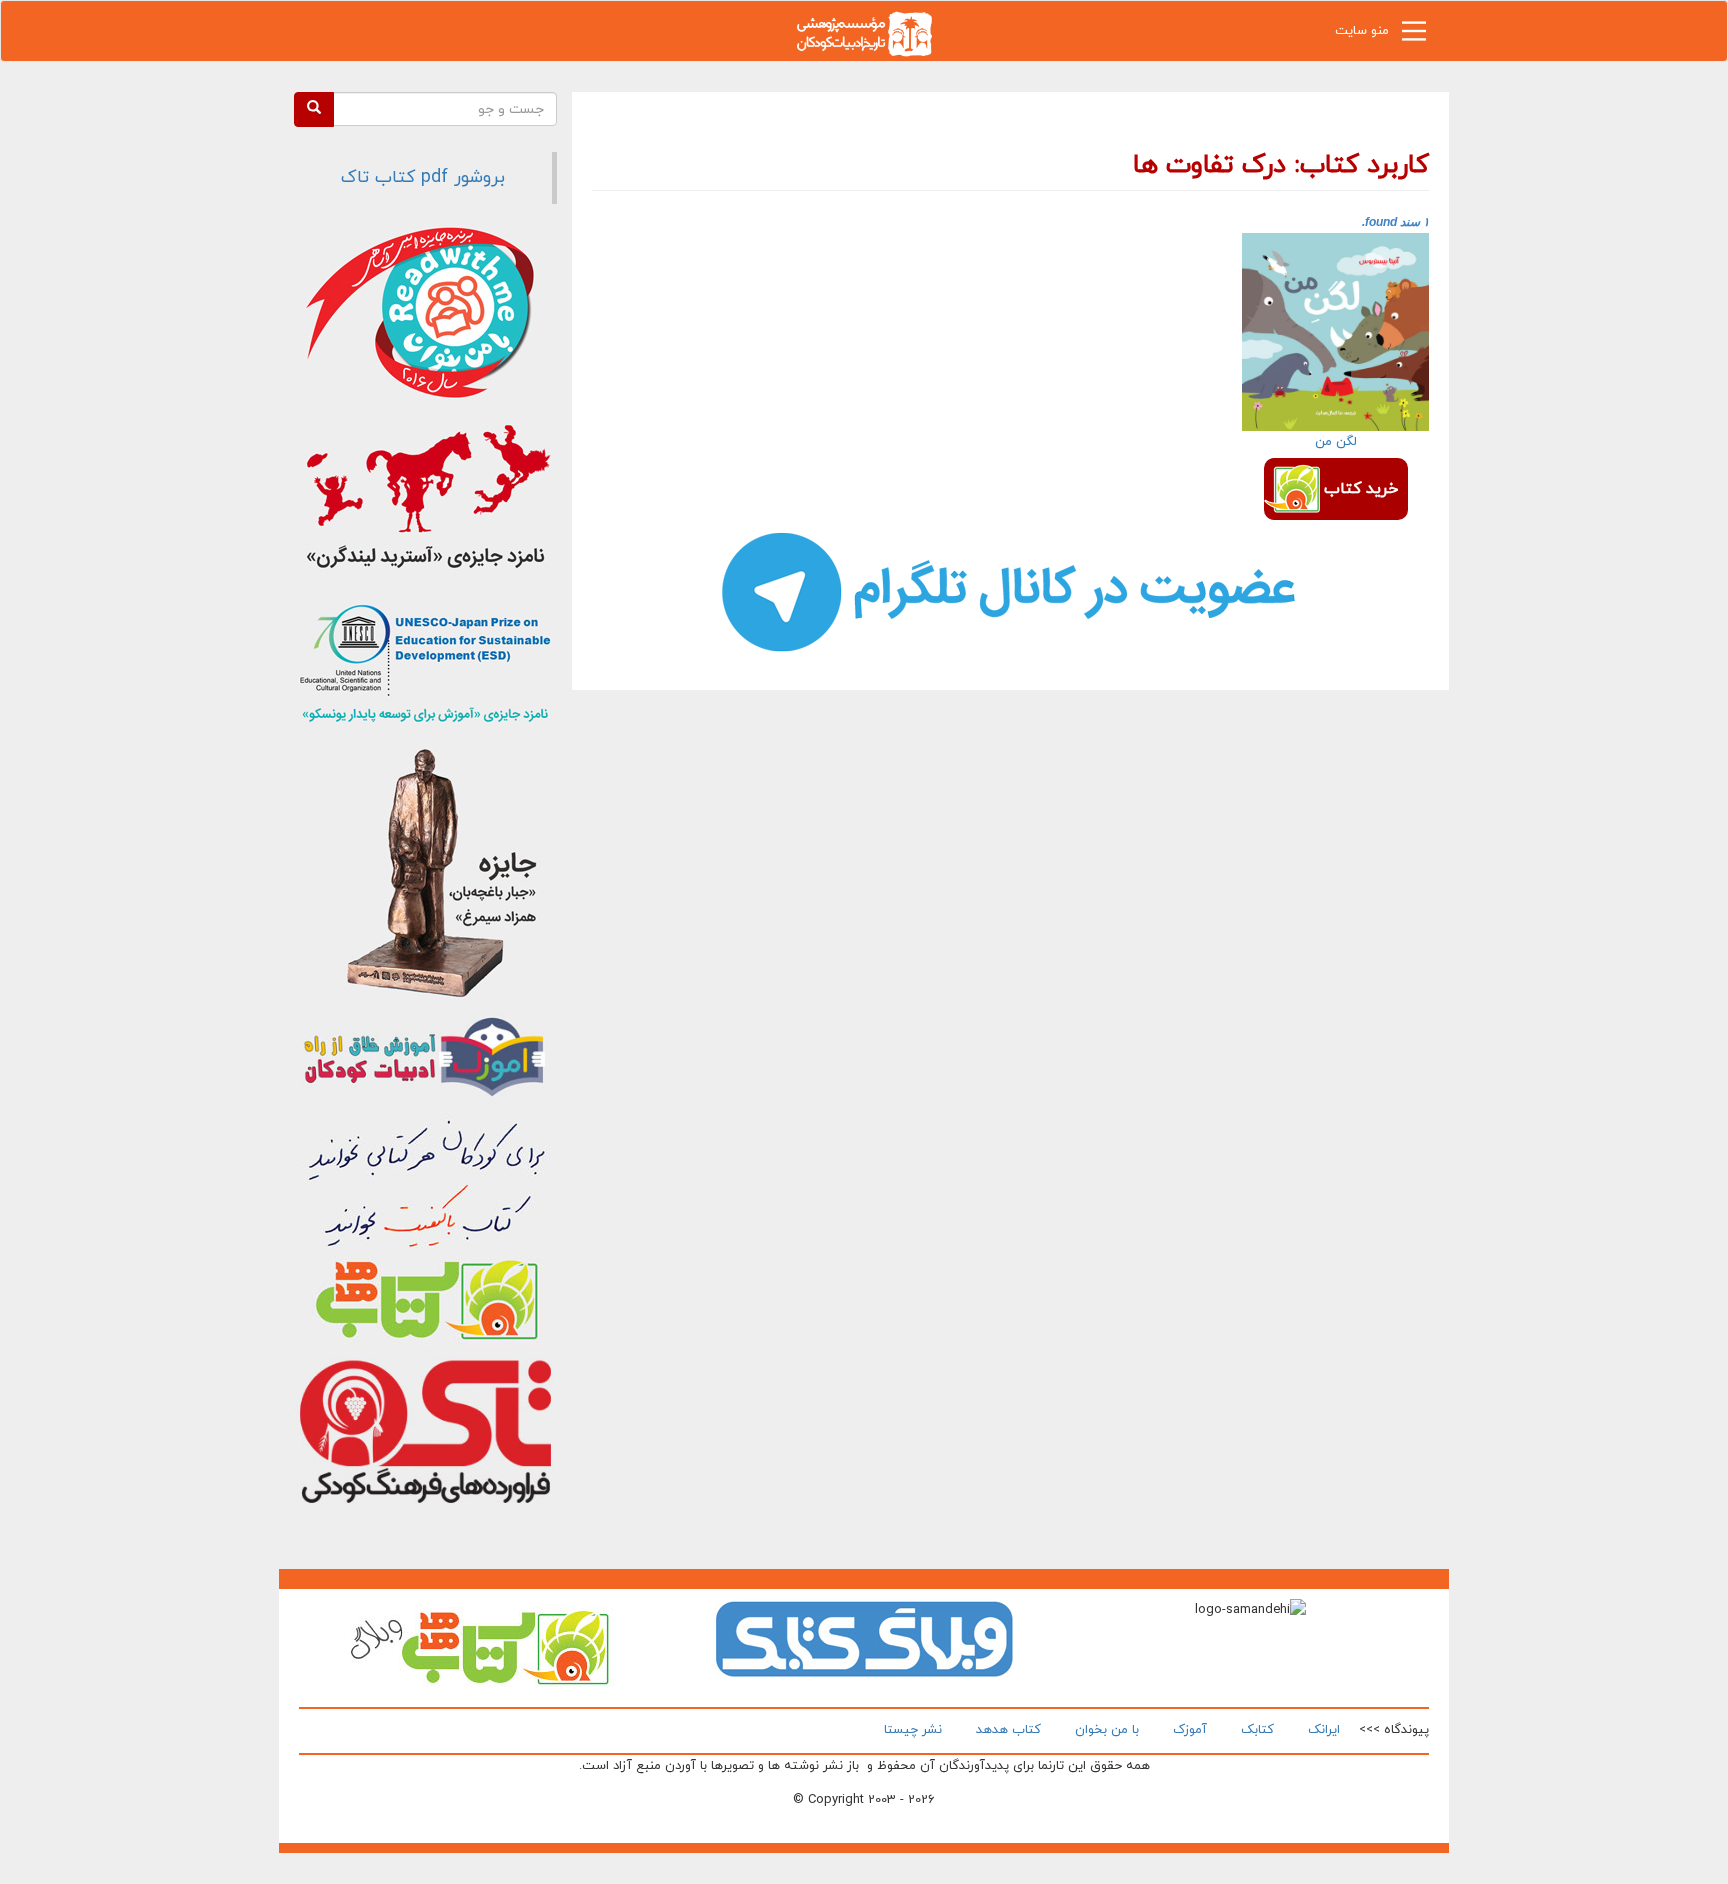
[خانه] (864, 32)
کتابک (1257, 1730)
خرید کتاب (1361, 489)
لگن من (1336, 442)
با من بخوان (1107, 1730)
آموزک (1190, 1730)
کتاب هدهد (1008, 1730)
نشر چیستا (913, 1730)
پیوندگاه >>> (1394, 1730)
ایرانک (1324, 1730)
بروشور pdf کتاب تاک (423, 177)
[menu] (1414, 36)
